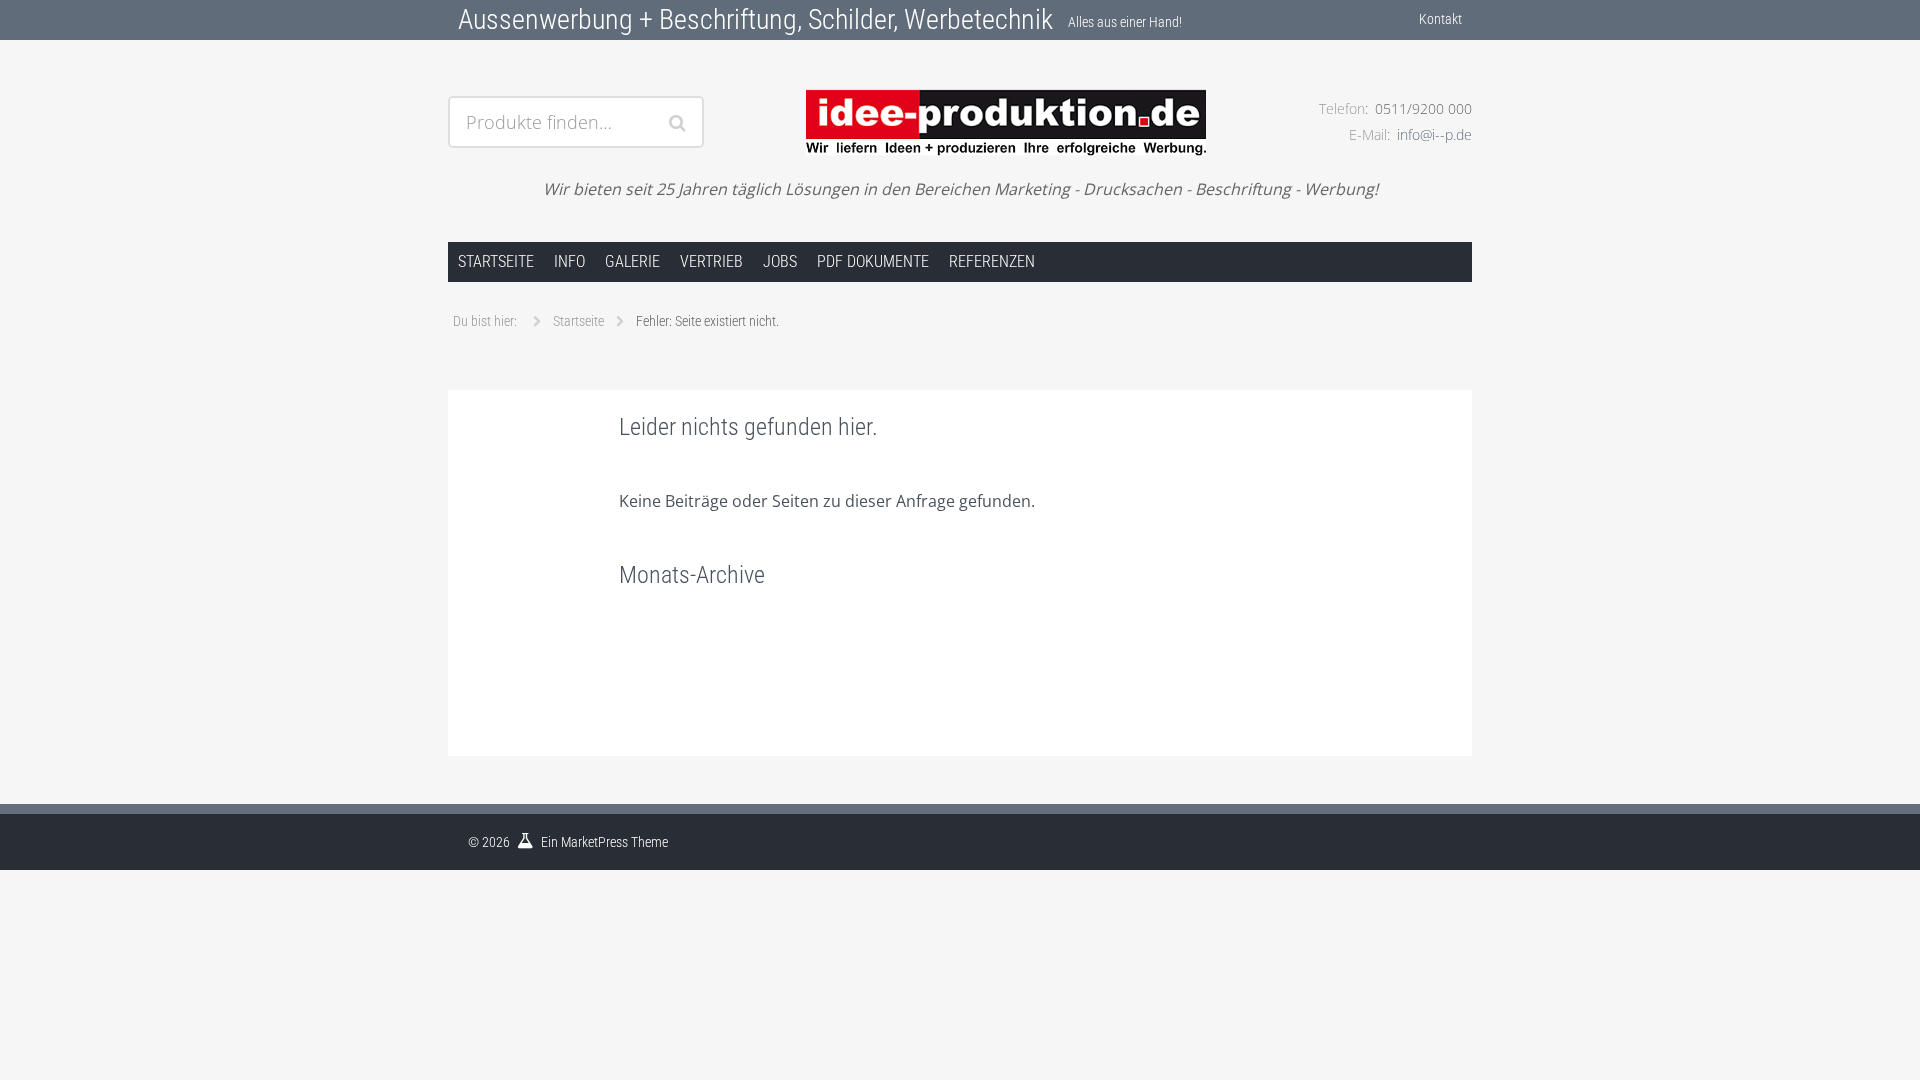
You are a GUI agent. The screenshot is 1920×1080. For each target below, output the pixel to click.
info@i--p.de (1434, 134)
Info (569, 261)
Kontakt (1440, 19)
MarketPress (594, 842)
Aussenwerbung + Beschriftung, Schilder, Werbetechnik (755, 19)
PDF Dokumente (873, 261)
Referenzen (992, 261)
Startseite (496, 261)
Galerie (632, 261)
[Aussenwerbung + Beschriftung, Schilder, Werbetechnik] (959, 97)
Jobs (780, 261)
